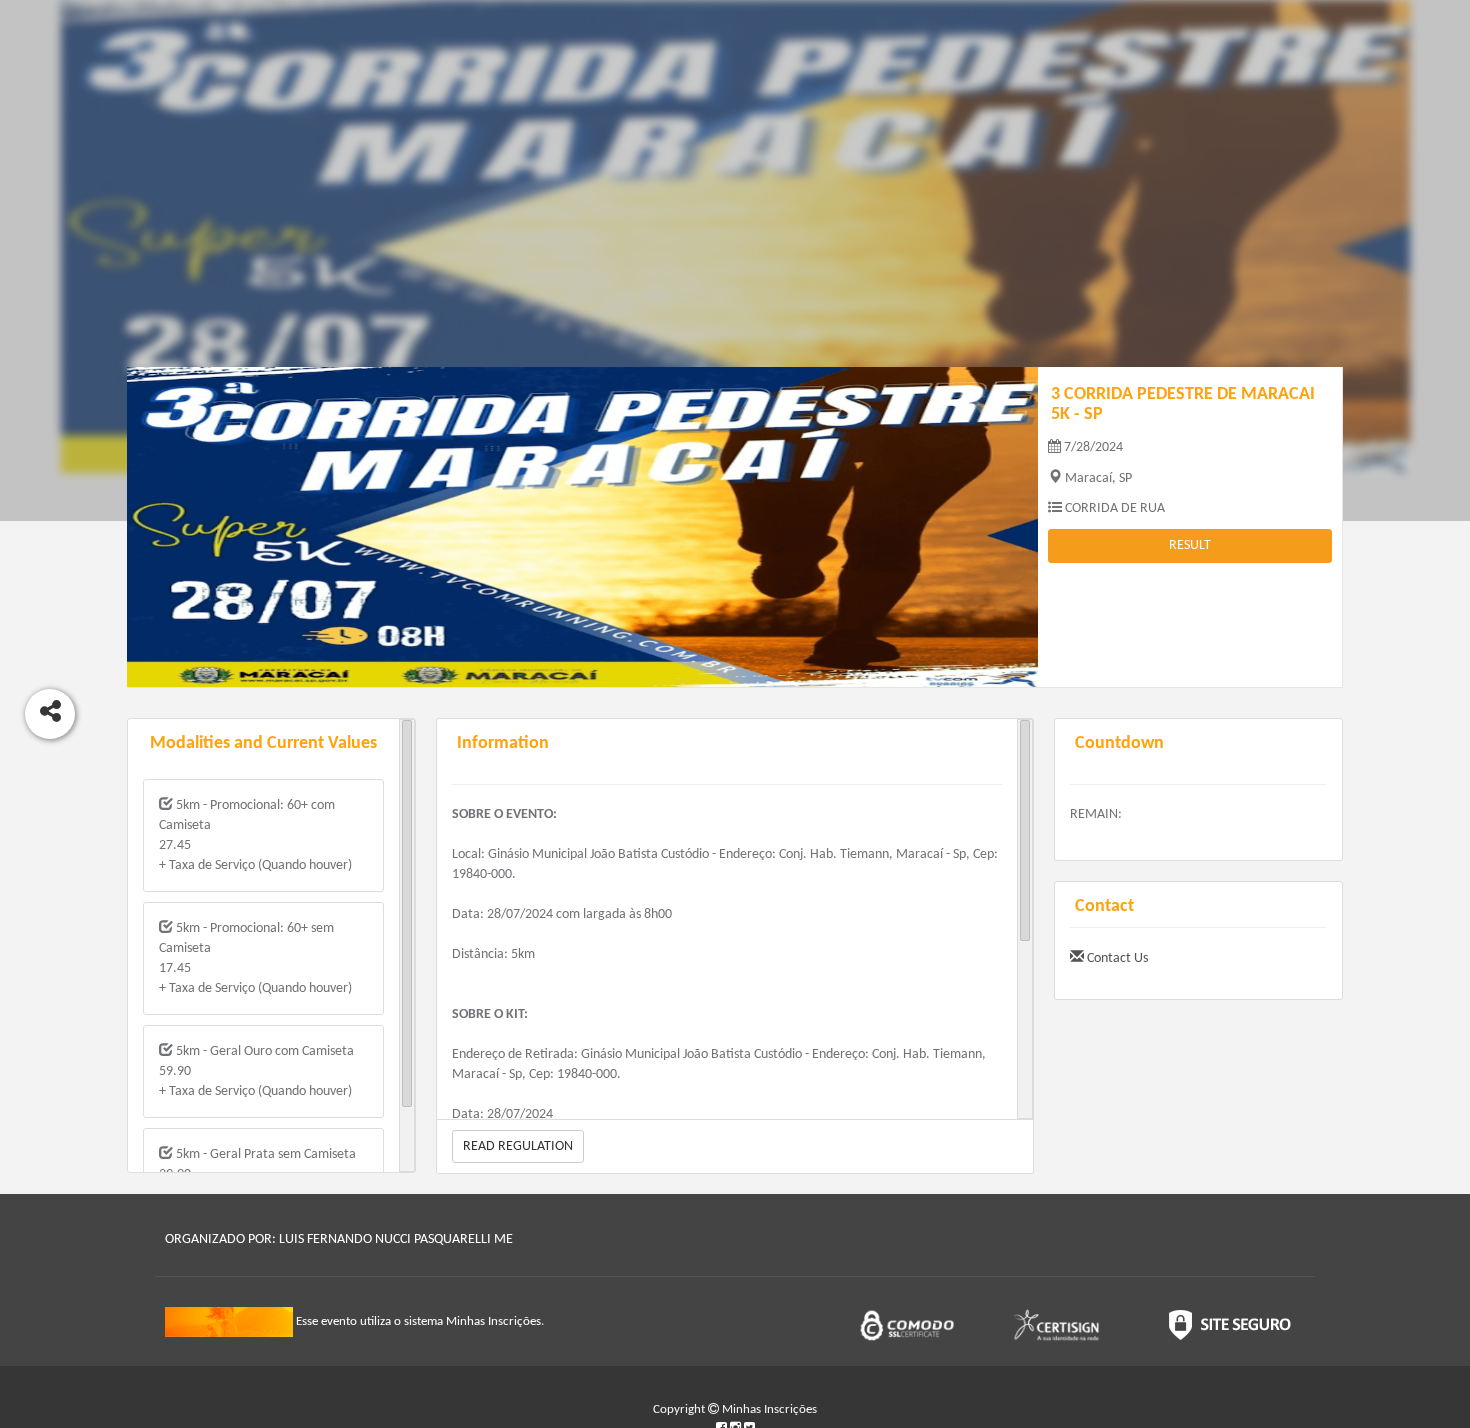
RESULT (1190, 545)
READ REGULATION (518, 1146)
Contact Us (1116, 958)
